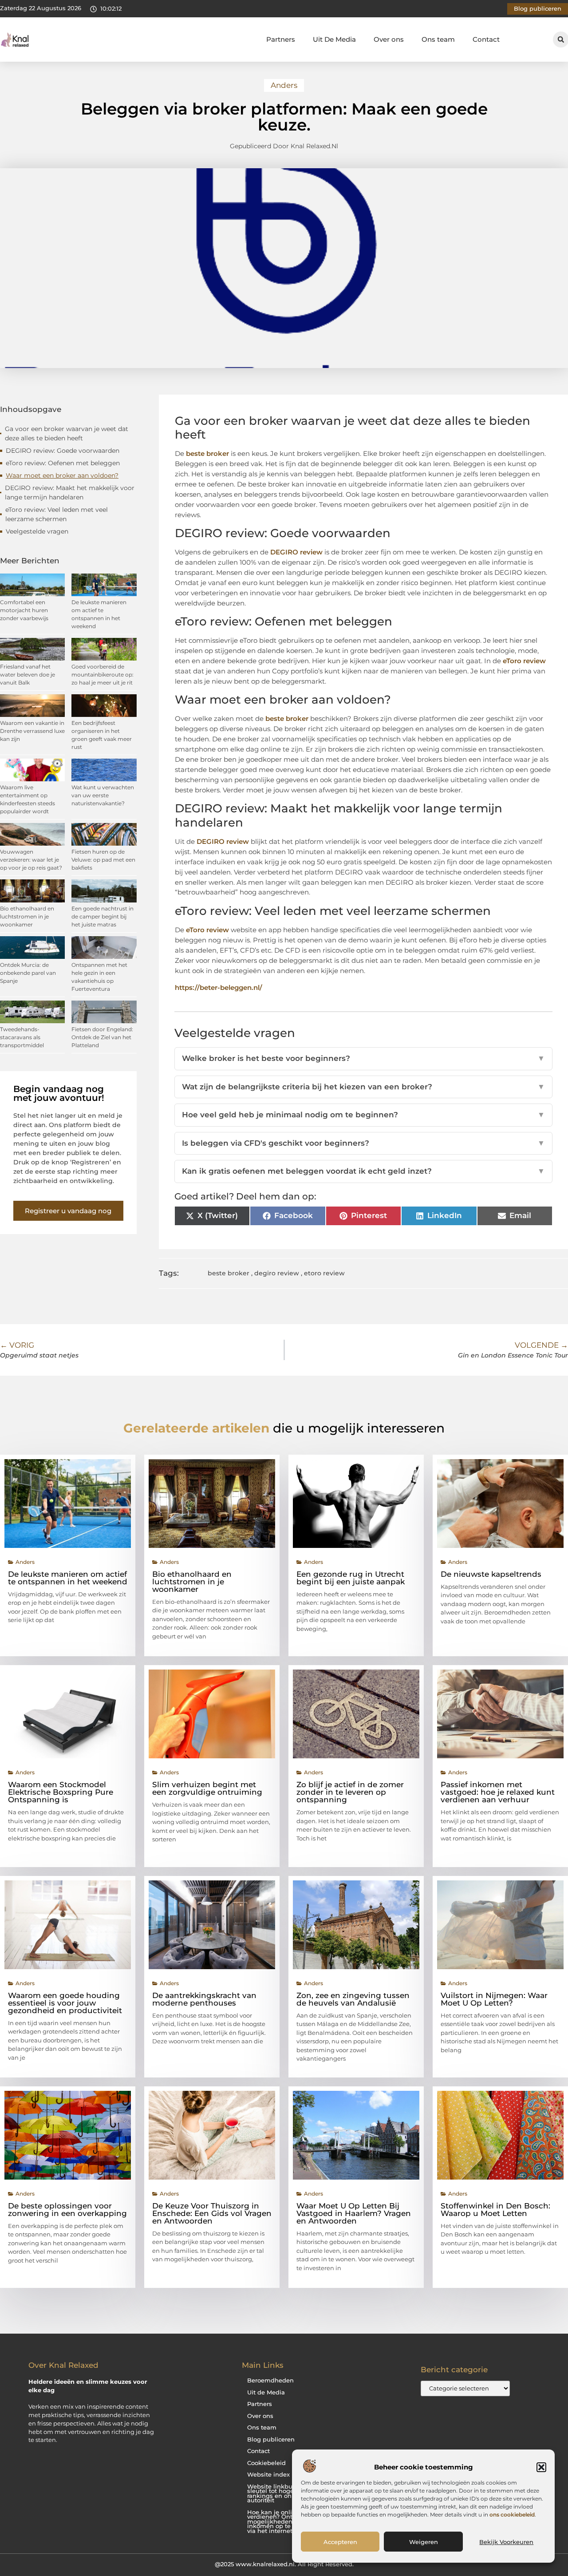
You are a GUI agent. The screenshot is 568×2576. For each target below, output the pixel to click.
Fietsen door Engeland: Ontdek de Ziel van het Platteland (102, 1037)
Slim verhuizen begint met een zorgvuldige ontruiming (207, 1788)
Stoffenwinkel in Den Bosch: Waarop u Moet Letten (495, 2210)
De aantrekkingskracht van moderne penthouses (204, 1999)
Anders (284, 85)
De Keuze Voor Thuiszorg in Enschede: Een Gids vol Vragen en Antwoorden (212, 2213)
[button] (541, 2467)
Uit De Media (334, 39)
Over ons (389, 39)
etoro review (324, 1273)
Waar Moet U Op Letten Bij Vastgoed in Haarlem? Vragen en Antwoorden (354, 2213)
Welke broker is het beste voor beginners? (364, 1058)
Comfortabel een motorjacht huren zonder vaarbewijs (24, 610)
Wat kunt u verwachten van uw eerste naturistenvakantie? (103, 795)
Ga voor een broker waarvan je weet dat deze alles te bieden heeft (67, 433)
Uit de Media (266, 2392)
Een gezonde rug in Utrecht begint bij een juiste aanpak (351, 1578)
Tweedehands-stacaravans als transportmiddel (22, 1037)
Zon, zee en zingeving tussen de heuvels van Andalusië (353, 1999)
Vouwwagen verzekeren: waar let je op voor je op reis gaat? (31, 860)
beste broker (207, 453)
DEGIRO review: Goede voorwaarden (63, 451)
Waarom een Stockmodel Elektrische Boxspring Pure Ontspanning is (61, 1792)
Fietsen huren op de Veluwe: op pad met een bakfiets (103, 860)
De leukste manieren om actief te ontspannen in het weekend (68, 1578)
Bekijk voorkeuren (506, 2542)
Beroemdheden (270, 2380)
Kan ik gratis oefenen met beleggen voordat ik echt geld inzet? (364, 1171)
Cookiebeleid (266, 2463)
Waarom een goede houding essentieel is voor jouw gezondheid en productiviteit (65, 2003)
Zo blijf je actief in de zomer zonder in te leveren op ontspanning (350, 1792)
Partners (281, 39)
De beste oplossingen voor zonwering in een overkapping (67, 2210)
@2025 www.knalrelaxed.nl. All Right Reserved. (284, 2564)
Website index (268, 2475)
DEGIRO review (296, 552)
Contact (486, 39)
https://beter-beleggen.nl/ (219, 987)
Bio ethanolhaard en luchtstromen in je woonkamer (27, 916)
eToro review (524, 661)
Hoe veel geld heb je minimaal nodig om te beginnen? (364, 1115)
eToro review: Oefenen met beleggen (63, 463)
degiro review (277, 1273)
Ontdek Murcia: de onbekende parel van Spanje (28, 973)
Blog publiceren (271, 2439)
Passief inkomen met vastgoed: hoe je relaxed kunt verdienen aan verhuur (498, 1792)
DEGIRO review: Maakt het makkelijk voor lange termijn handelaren (70, 493)
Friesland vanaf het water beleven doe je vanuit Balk (28, 675)
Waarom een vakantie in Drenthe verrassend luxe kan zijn (32, 731)
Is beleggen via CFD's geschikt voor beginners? (364, 1143)
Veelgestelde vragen (37, 531)
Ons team (438, 39)
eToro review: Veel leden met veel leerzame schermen (57, 514)
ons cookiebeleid (512, 2515)
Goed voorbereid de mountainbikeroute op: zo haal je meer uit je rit (103, 675)
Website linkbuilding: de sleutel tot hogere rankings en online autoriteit (284, 2494)
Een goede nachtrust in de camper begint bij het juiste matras (103, 916)
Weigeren (424, 2542)
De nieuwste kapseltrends (491, 1574)
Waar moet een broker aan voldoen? (62, 475)
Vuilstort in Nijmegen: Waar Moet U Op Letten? (494, 1999)
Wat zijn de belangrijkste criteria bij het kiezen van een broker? (364, 1087)
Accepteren (340, 2542)
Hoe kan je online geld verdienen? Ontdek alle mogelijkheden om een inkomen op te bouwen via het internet (282, 2522)
